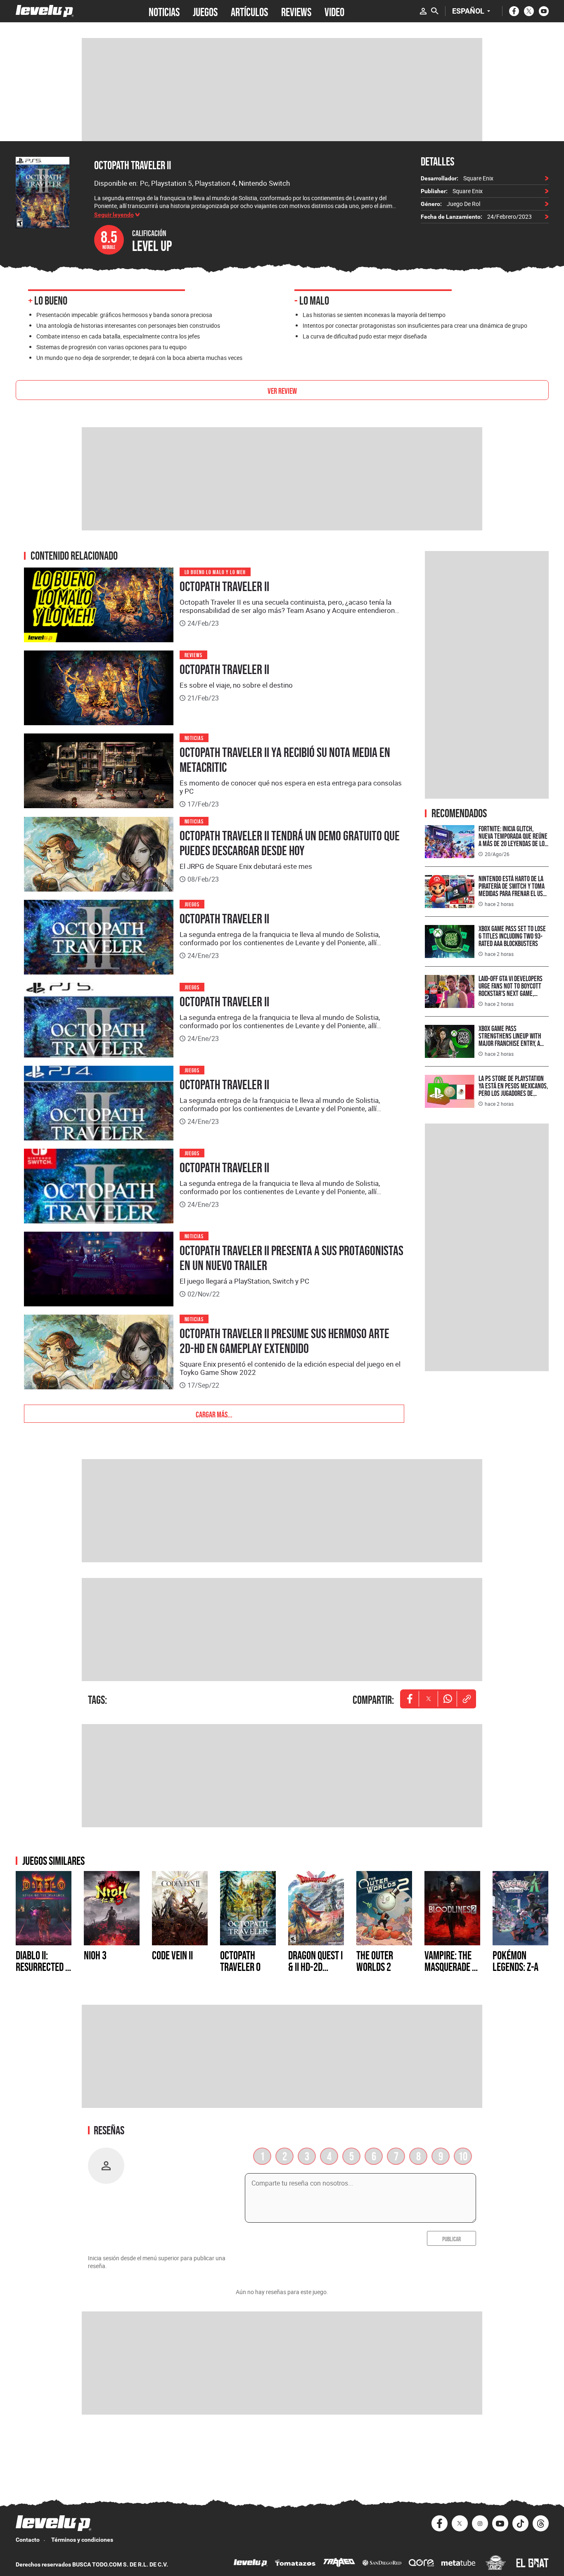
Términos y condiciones (82, 2540)
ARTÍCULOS (249, 11)
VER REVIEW (282, 390)
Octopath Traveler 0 (240, 1961)
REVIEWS (296, 11)
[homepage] (45, 11)
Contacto (28, 2540)
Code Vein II (172, 1955)
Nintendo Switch (264, 183)
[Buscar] (435, 11)
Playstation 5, (173, 183)
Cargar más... (214, 1414)
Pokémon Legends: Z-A (515, 1961)
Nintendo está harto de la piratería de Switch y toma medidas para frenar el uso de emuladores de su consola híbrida (512, 893)
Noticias (194, 737)
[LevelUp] (251, 2564)
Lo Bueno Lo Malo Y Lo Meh (215, 571)
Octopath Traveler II (133, 165)
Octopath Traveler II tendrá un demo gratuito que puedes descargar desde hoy (290, 843)
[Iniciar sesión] (423, 11)
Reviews (194, 654)
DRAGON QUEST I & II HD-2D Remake (315, 1967)
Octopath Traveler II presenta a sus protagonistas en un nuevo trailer (291, 1258)
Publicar (451, 2238)
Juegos (192, 904)
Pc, (146, 183)
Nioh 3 (95, 1955)
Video (334, 11)
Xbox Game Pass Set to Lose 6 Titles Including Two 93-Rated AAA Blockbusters (512, 936)
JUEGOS (205, 11)
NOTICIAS (164, 11)
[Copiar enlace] (467, 1699)
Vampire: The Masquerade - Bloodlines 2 (450, 1967)
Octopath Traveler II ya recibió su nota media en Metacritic (285, 760)
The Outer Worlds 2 (375, 1961)
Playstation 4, (217, 183)
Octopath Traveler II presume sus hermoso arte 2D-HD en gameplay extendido (284, 1341)
